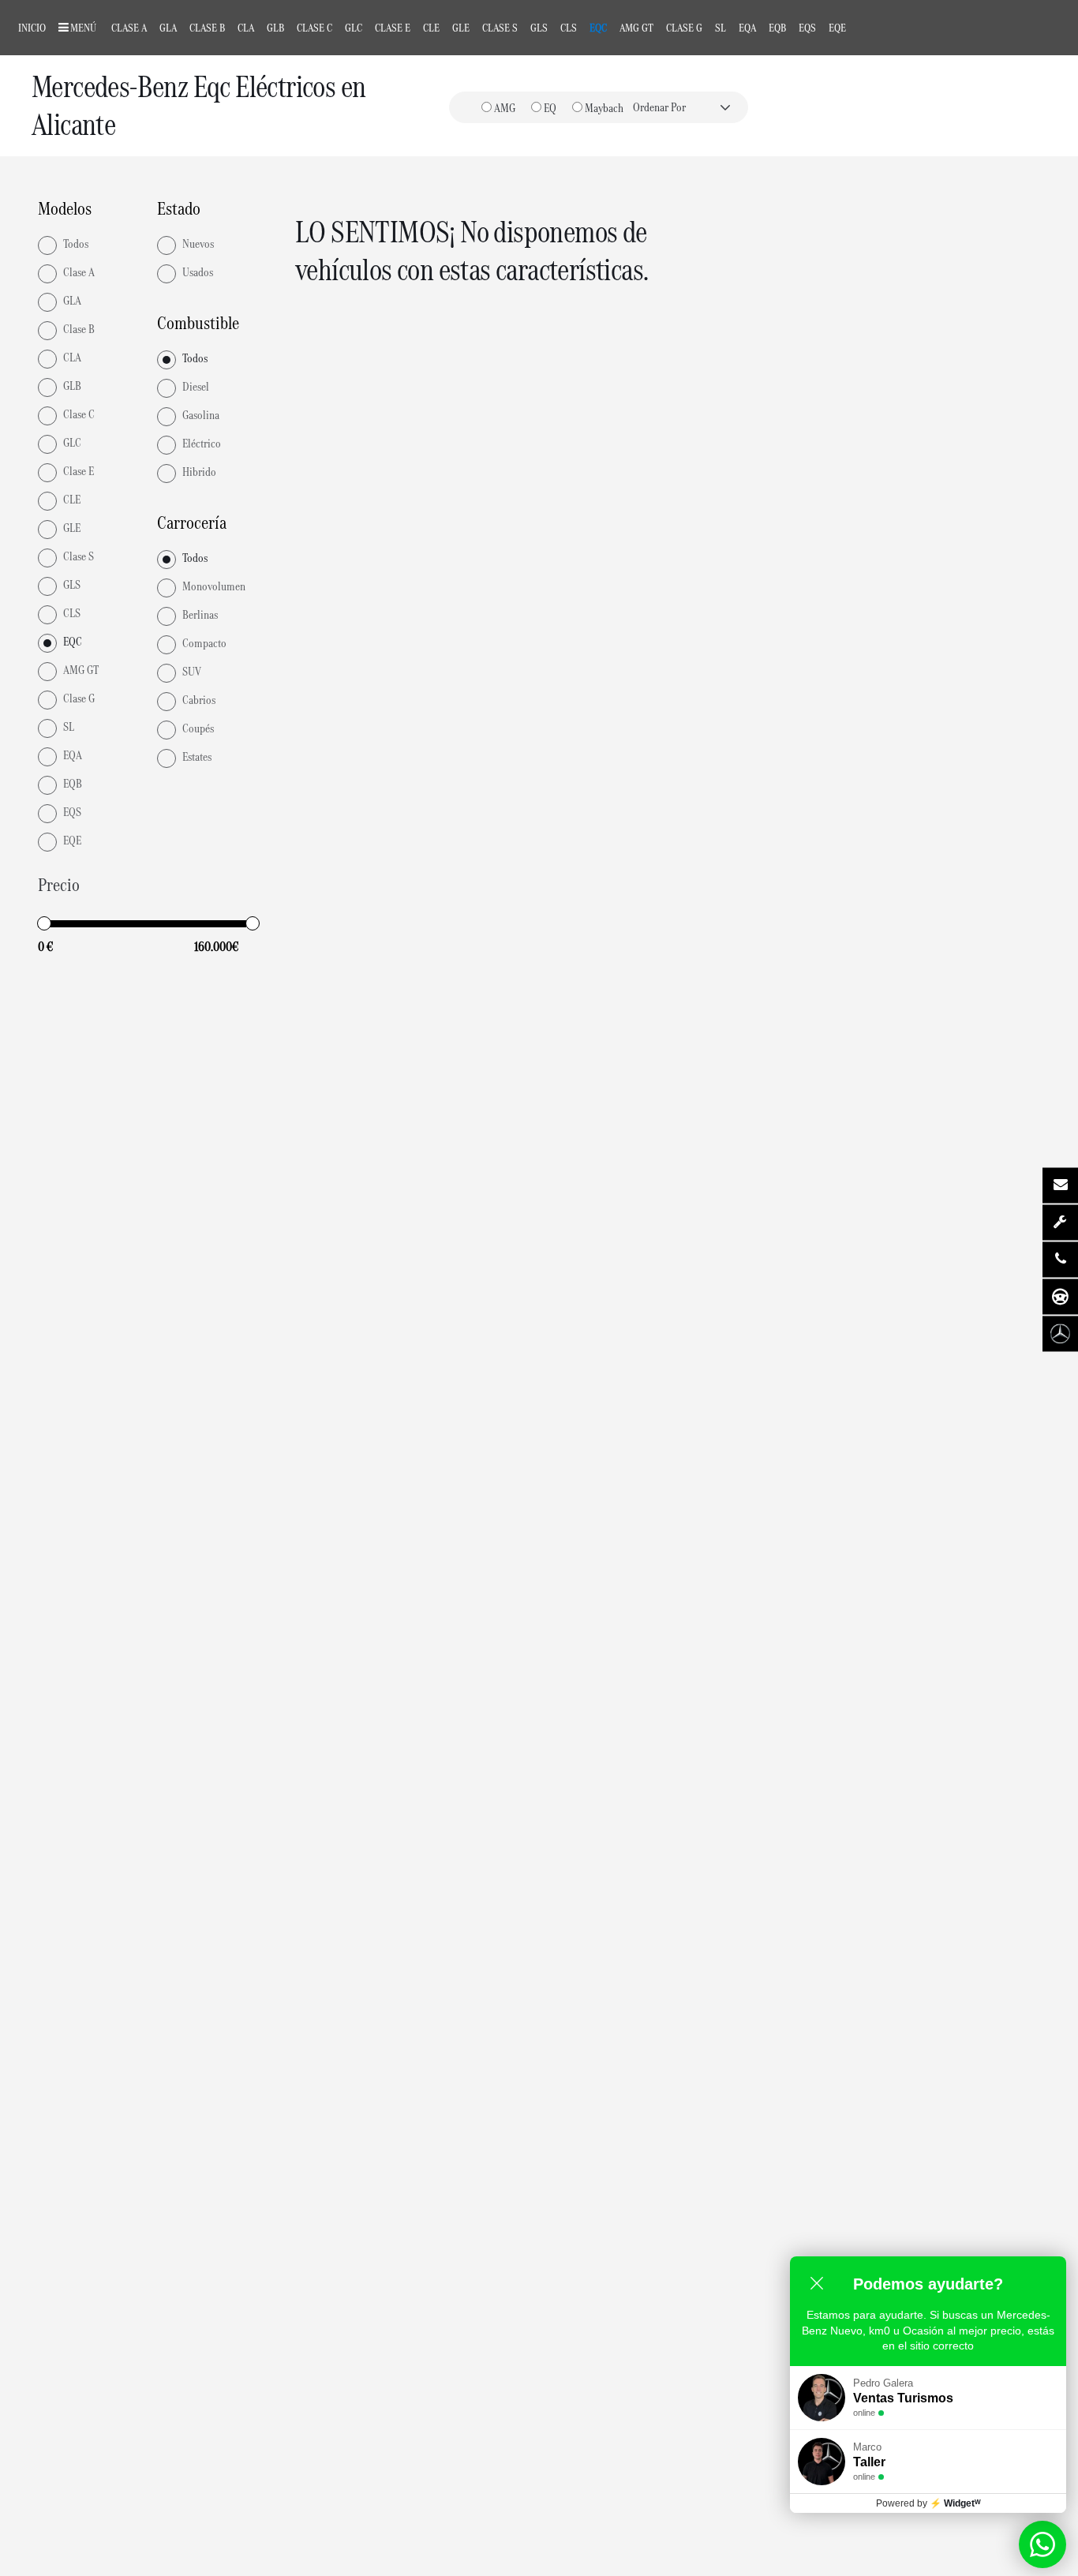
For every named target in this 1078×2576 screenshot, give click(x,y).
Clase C (314, 28)
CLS (569, 28)
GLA (168, 28)
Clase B (207, 28)
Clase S (500, 28)
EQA (747, 28)
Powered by (928, 2503)
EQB (777, 28)
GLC (354, 28)
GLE (461, 28)
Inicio (32, 28)
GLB (275, 28)
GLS (539, 28)
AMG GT (636, 28)
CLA (246, 28)
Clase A (129, 28)
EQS (807, 28)
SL (721, 28)
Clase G (684, 28)
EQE (837, 28)
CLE (431, 28)
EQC (598, 28)
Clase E (393, 28)
